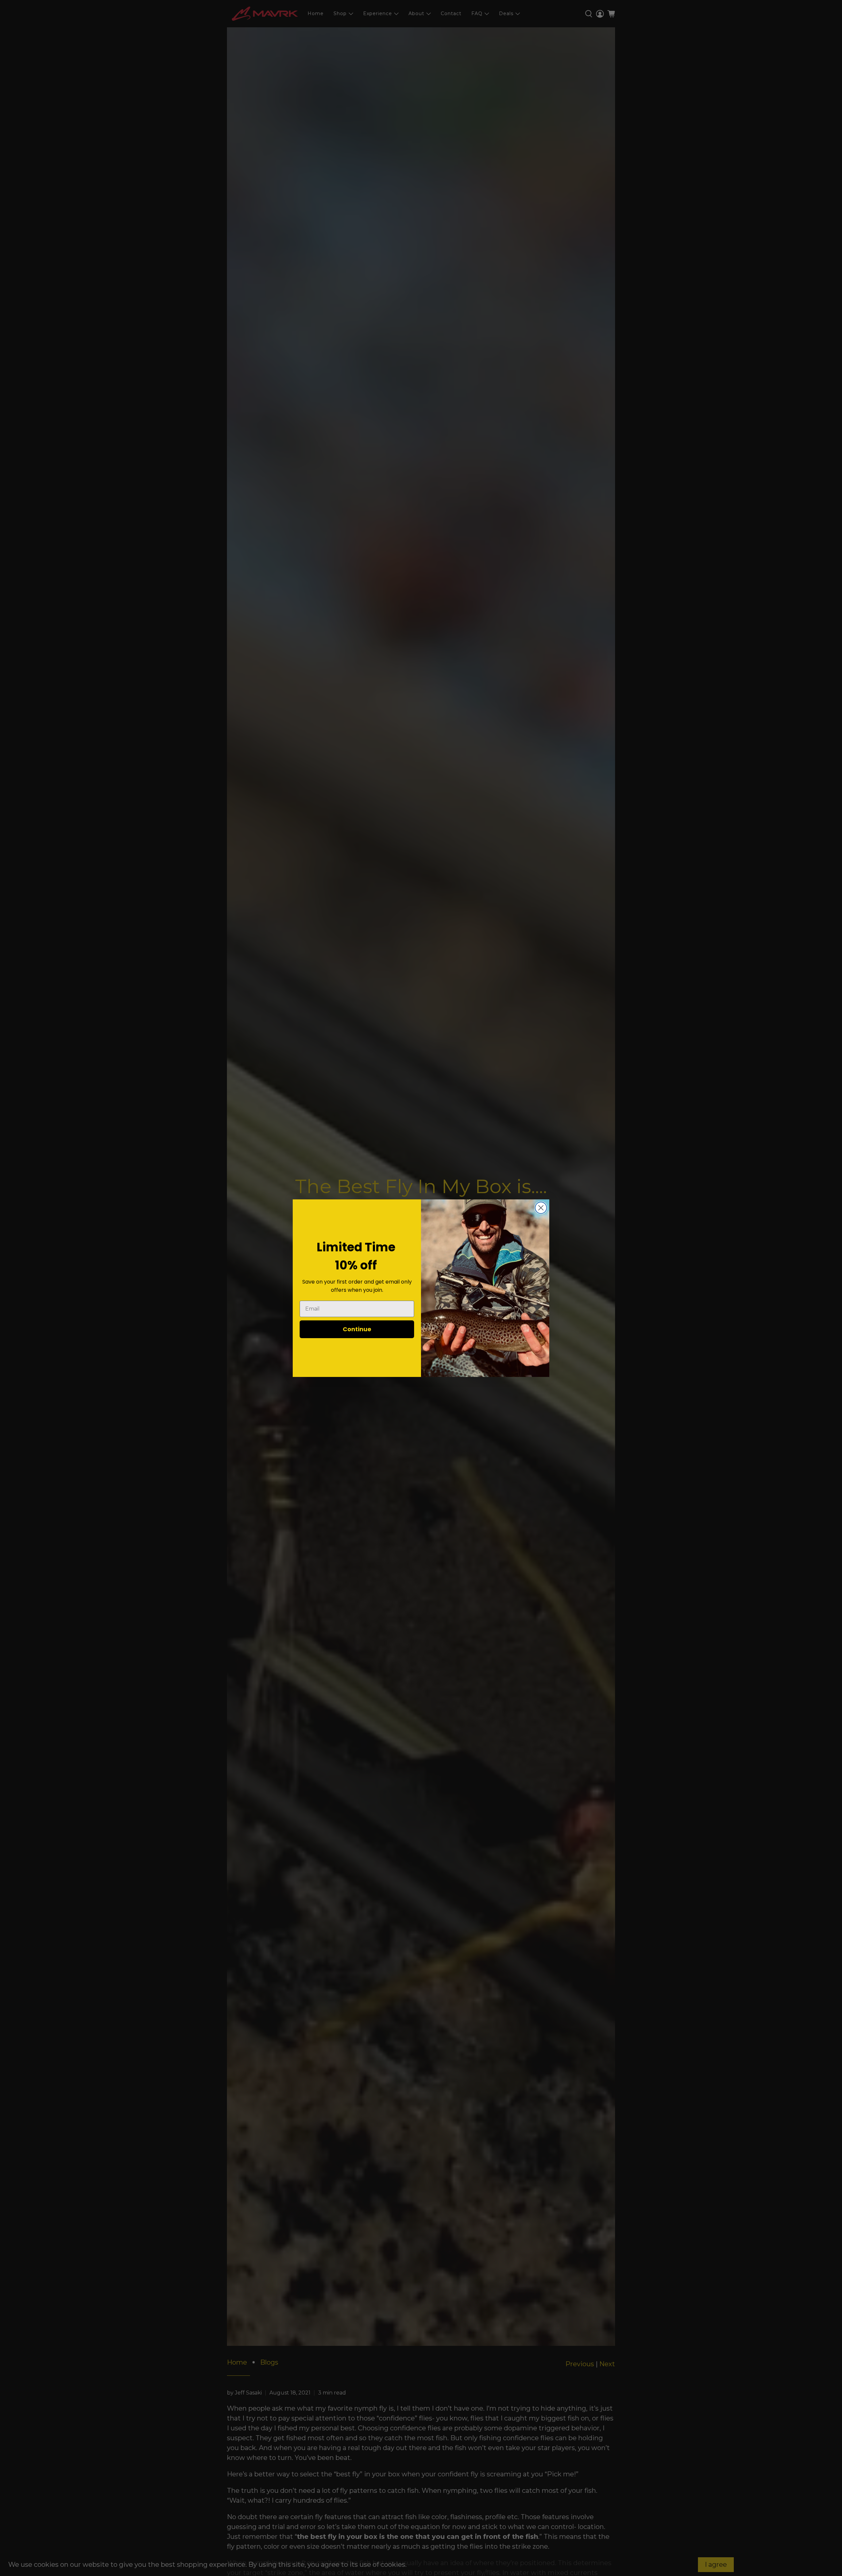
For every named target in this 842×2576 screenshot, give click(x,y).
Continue (357, 1329)
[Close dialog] (541, 1208)
